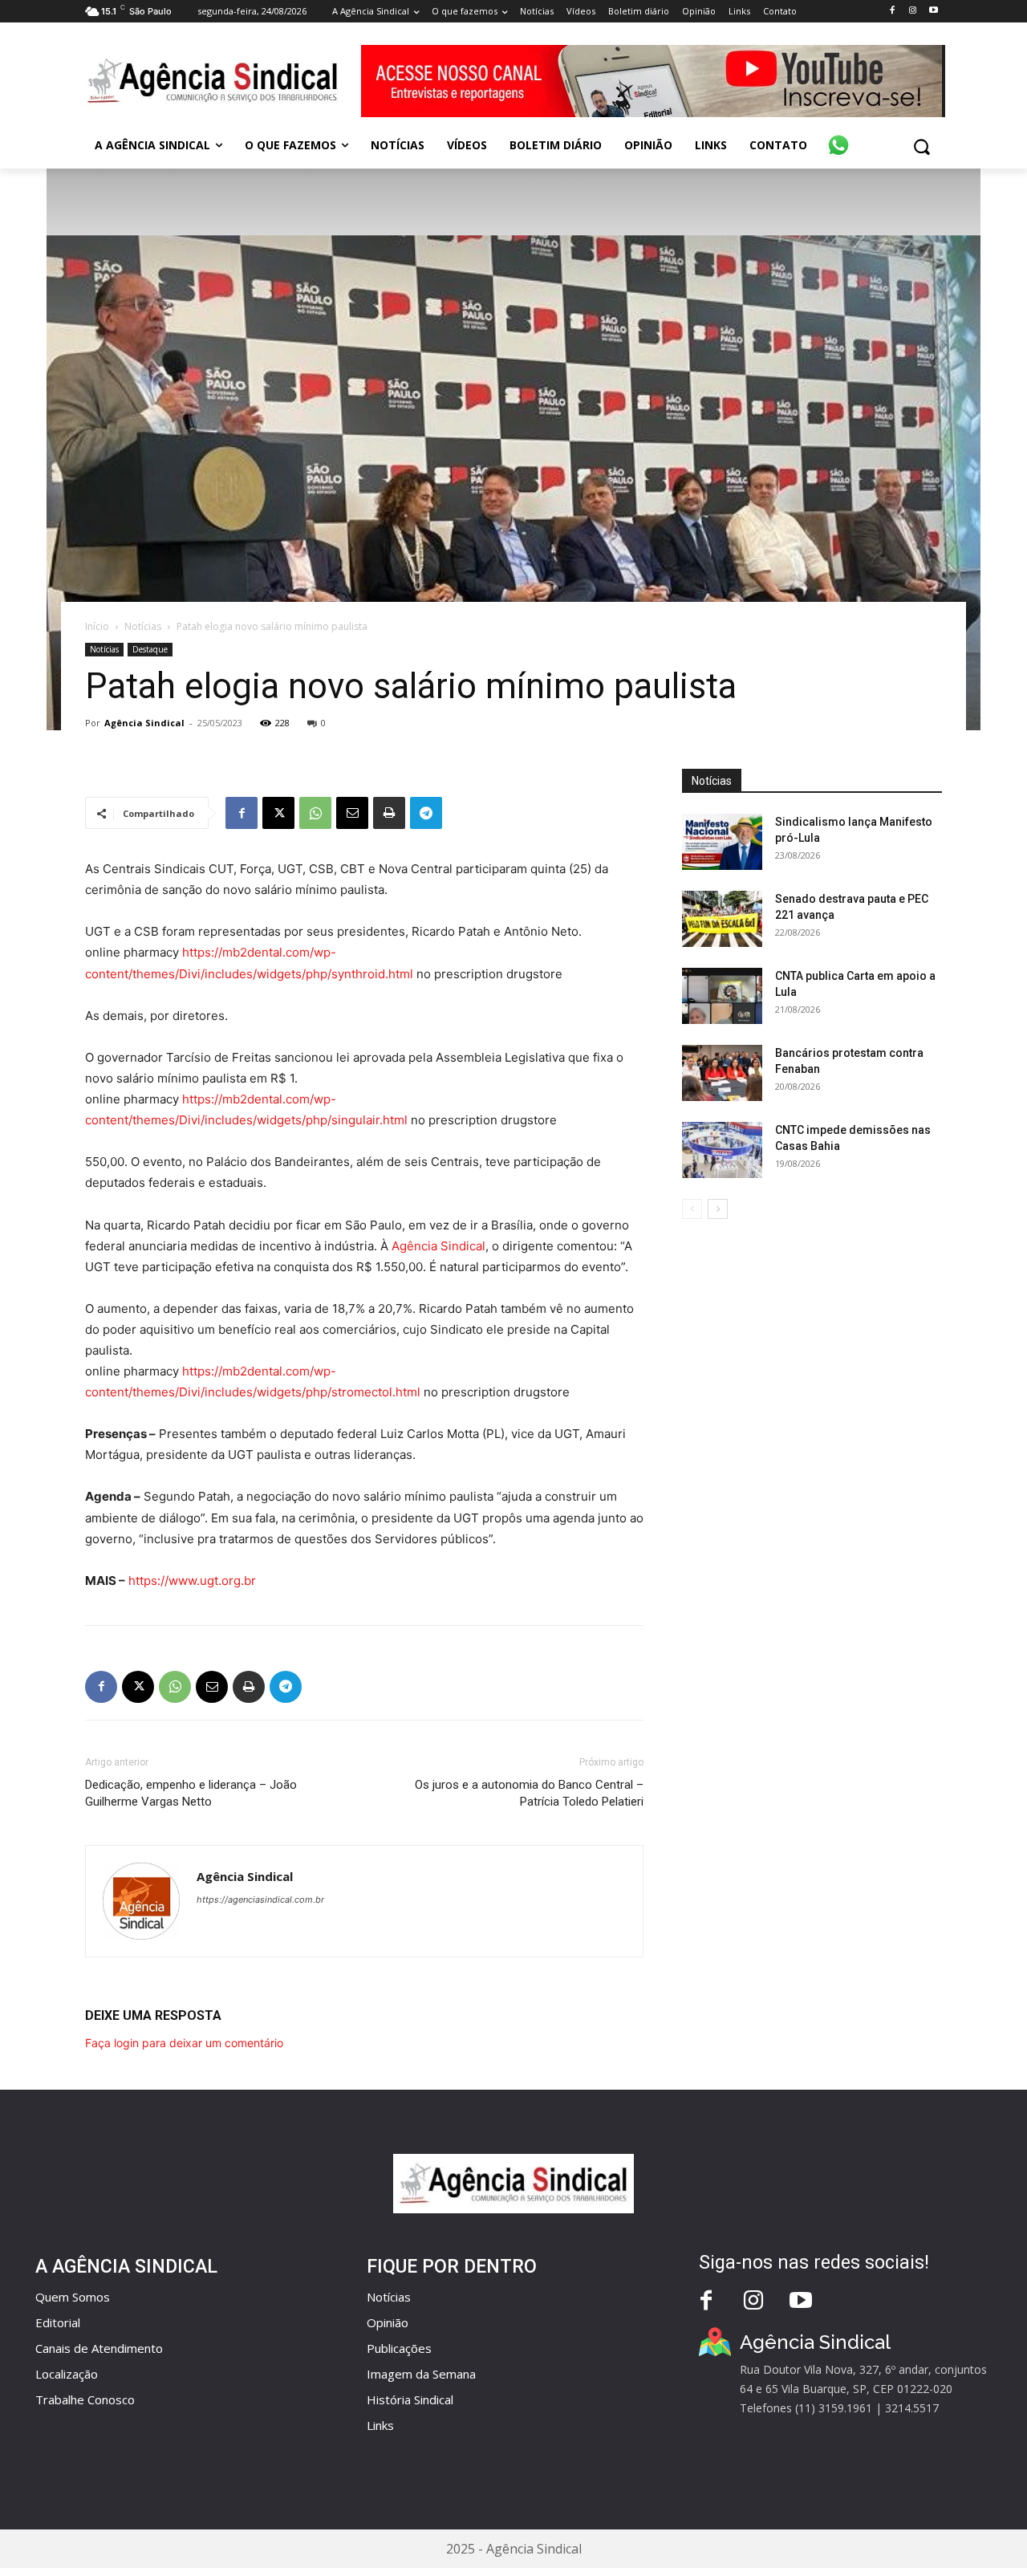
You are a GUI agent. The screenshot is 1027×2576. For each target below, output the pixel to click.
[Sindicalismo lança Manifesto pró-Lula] (722, 842)
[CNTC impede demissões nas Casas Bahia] (722, 1150)
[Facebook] (892, 11)
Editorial (58, 2322)
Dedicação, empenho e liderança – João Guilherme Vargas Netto (191, 1793)
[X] (278, 813)
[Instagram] (913, 11)
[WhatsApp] (315, 813)
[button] (921, 146)
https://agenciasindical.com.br (260, 1899)
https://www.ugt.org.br (192, 1581)
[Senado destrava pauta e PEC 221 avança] (722, 919)
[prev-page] (692, 1209)
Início (97, 626)
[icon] (838, 136)
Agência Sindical (144, 723)
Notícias (143, 626)
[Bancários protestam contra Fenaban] (722, 1073)
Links (380, 2425)
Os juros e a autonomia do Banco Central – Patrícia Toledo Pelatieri (529, 1793)
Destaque (150, 649)
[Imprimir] (389, 813)
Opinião (388, 2322)
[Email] (352, 813)
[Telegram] (426, 813)
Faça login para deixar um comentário (184, 2043)
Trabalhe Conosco (85, 2399)
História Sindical (410, 2399)
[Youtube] (934, 11)
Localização (67, 2374)
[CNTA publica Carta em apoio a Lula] (722, 996)
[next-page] (718, 1209)
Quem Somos (73, 2297)
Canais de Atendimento (99, 2348)
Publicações (399, 2348)
